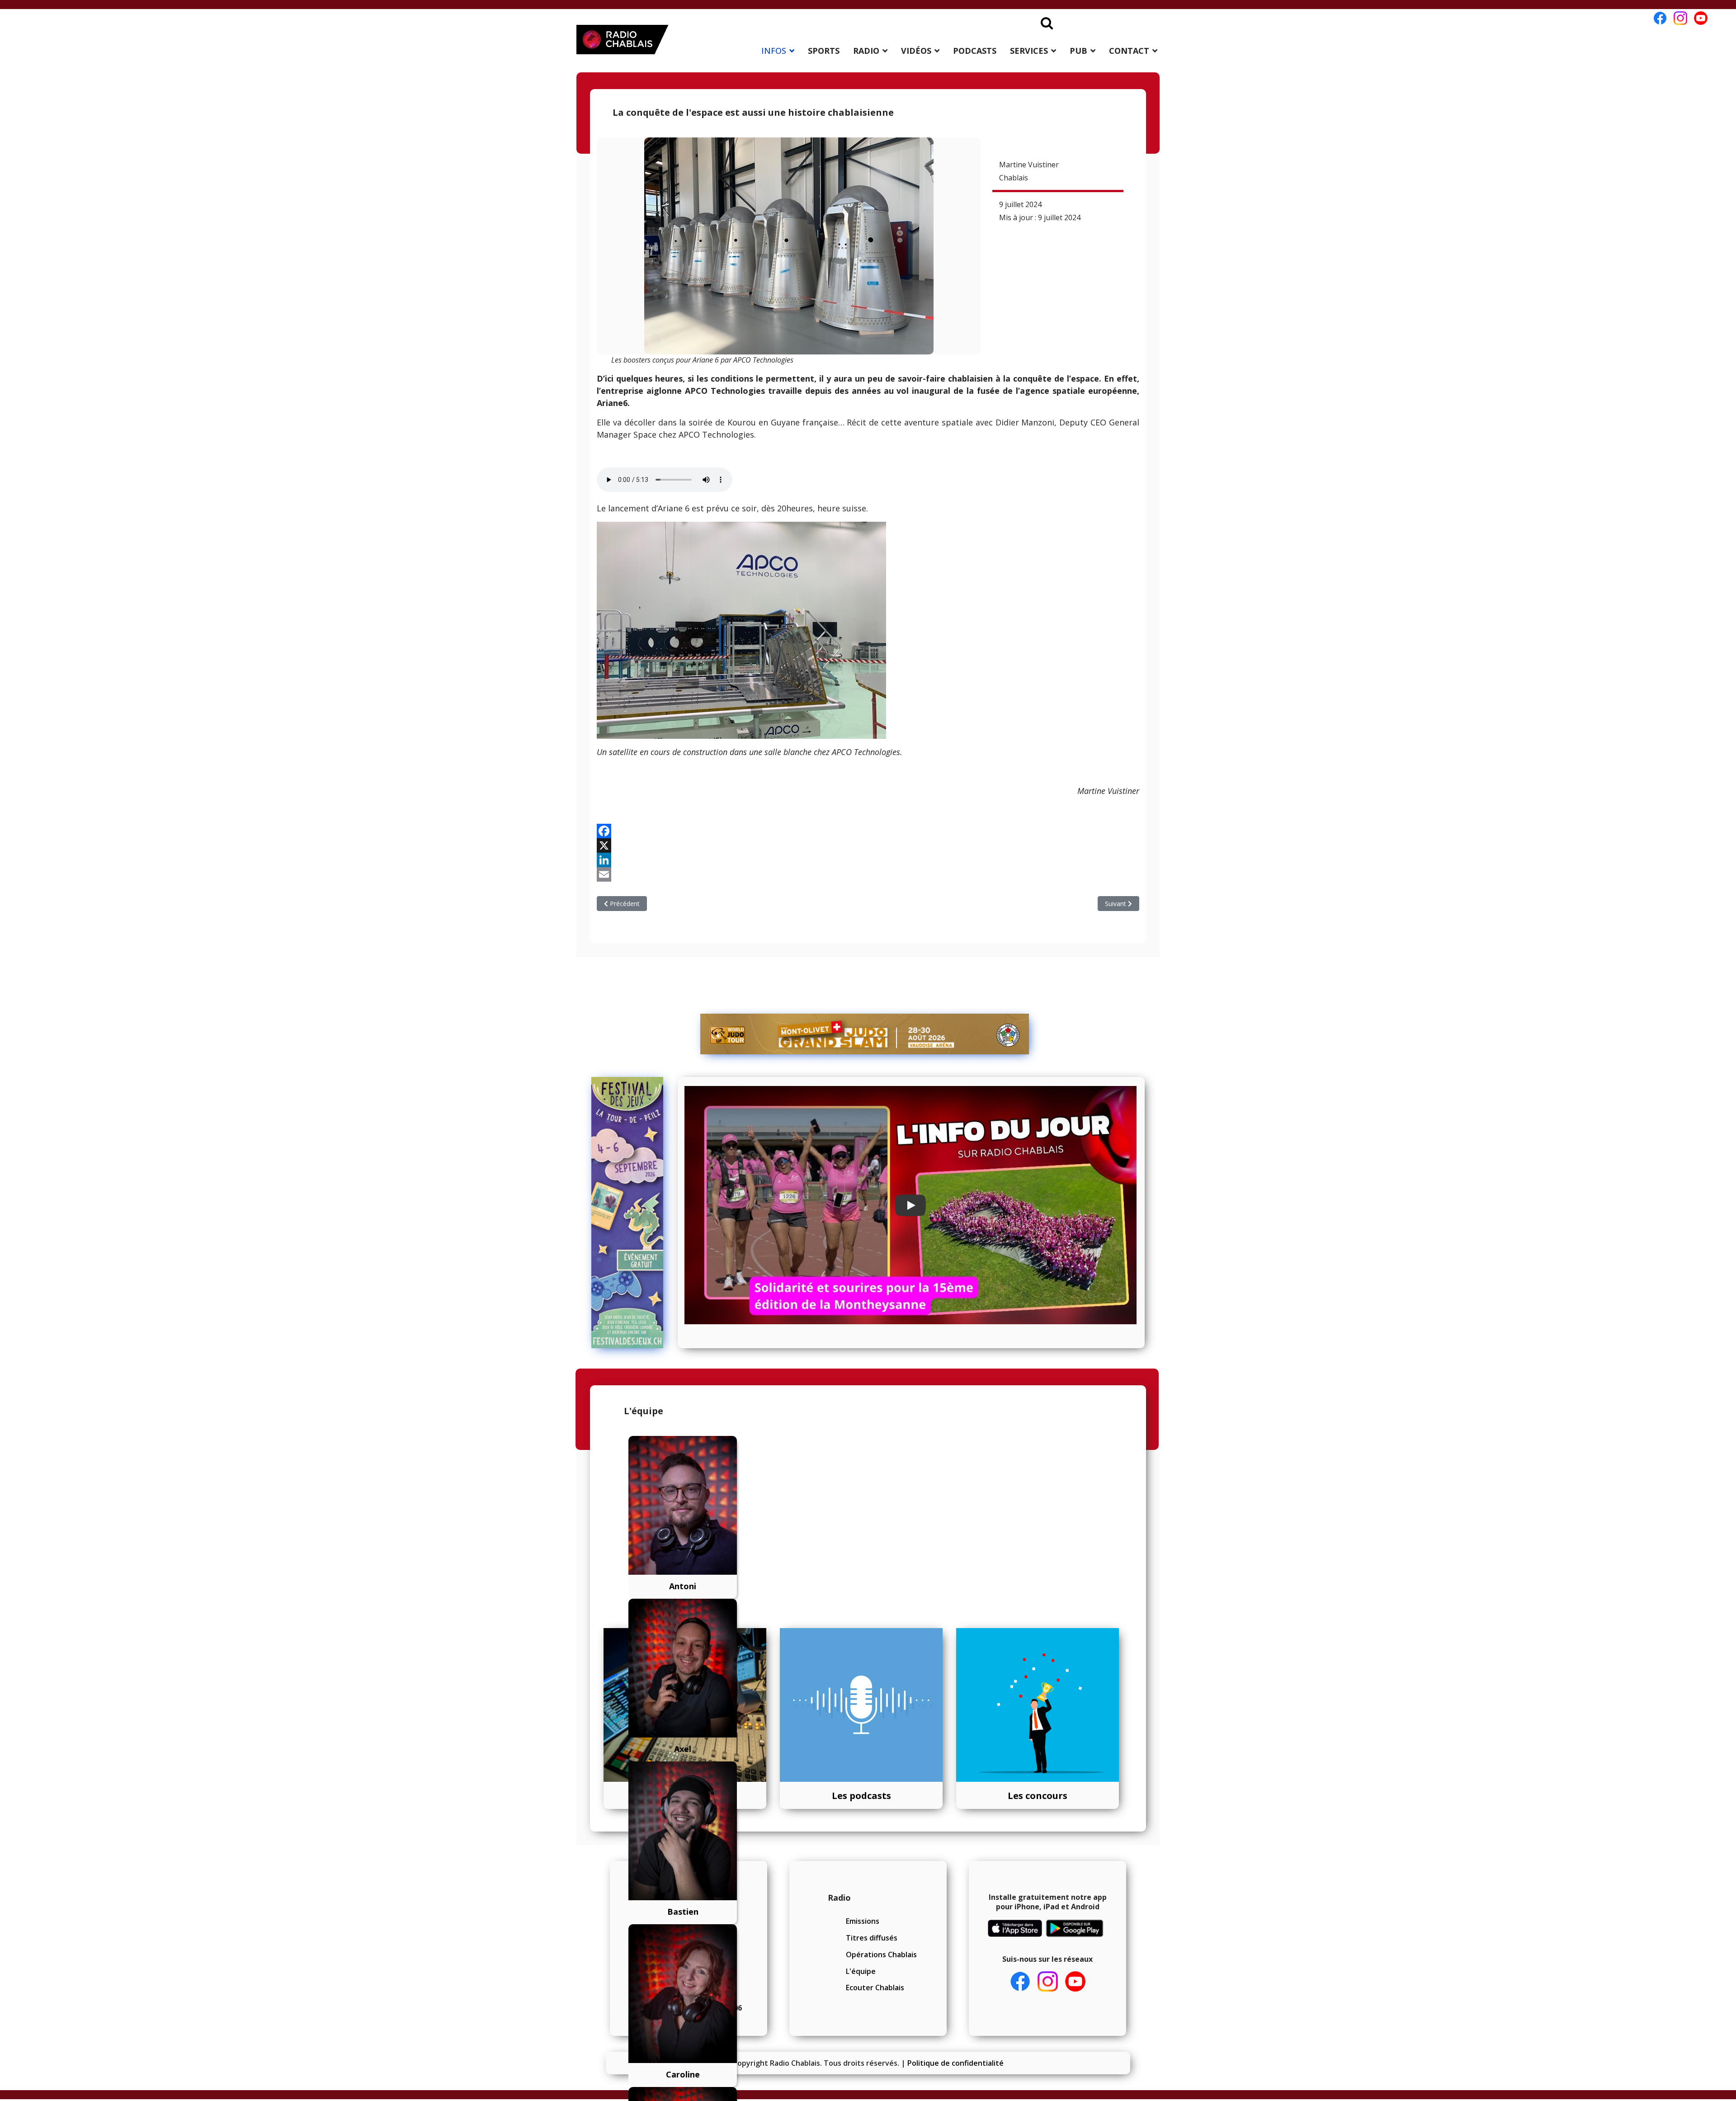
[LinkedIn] (868, 860)
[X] (868, 845)
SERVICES (1029, 51)
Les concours (1038, 1796)
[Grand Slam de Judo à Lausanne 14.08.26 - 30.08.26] (865, 1034)
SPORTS (824, 51)
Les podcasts (861, 1796)
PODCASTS (975, 51)
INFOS (774, 51)
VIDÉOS (916, 51)
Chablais (1014, 178)
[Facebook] (868, 831)
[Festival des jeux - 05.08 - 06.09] (631, 1213)
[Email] (868, 874)
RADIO (866, 51)
